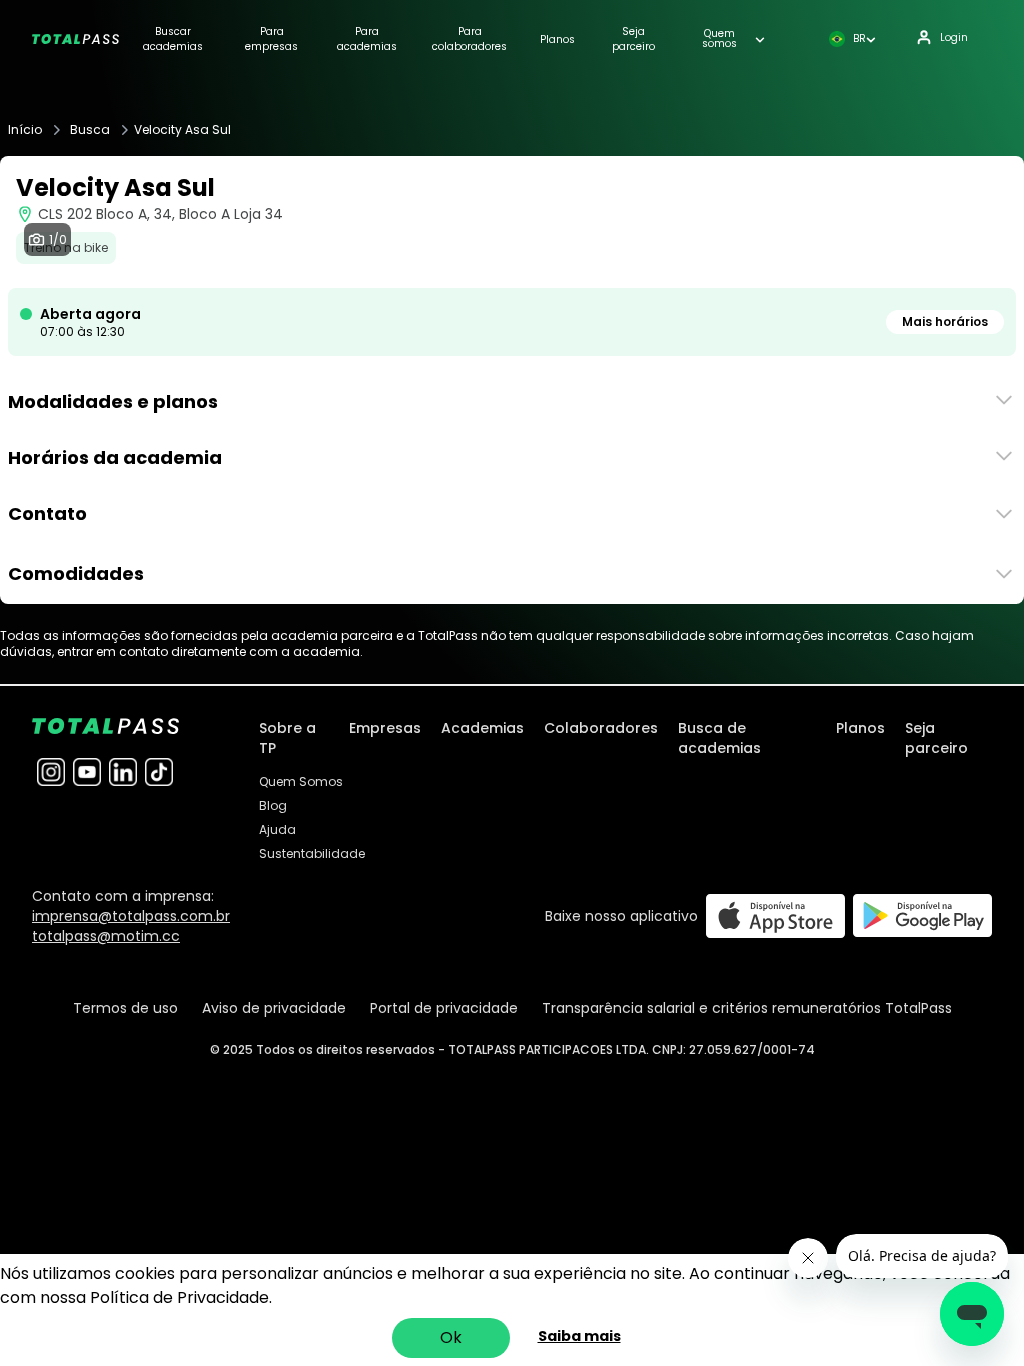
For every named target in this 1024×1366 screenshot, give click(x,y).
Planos (557, 39)
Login (954, 37)
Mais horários (945, 321)
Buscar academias (173, 39)
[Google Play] (922, 915)
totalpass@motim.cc (106, 936)
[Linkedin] (123, 772)
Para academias (367, 39)
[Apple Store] (775, 915)
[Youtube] (87, 772)
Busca (90, 130)
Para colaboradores (469, 39)
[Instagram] (51, 772)
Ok (451, 1337)
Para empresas (271, 39)
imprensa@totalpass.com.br (131, 916)
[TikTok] (159, 772)
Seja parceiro (633, 39)
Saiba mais (579, 1336)
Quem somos (719, 39)
